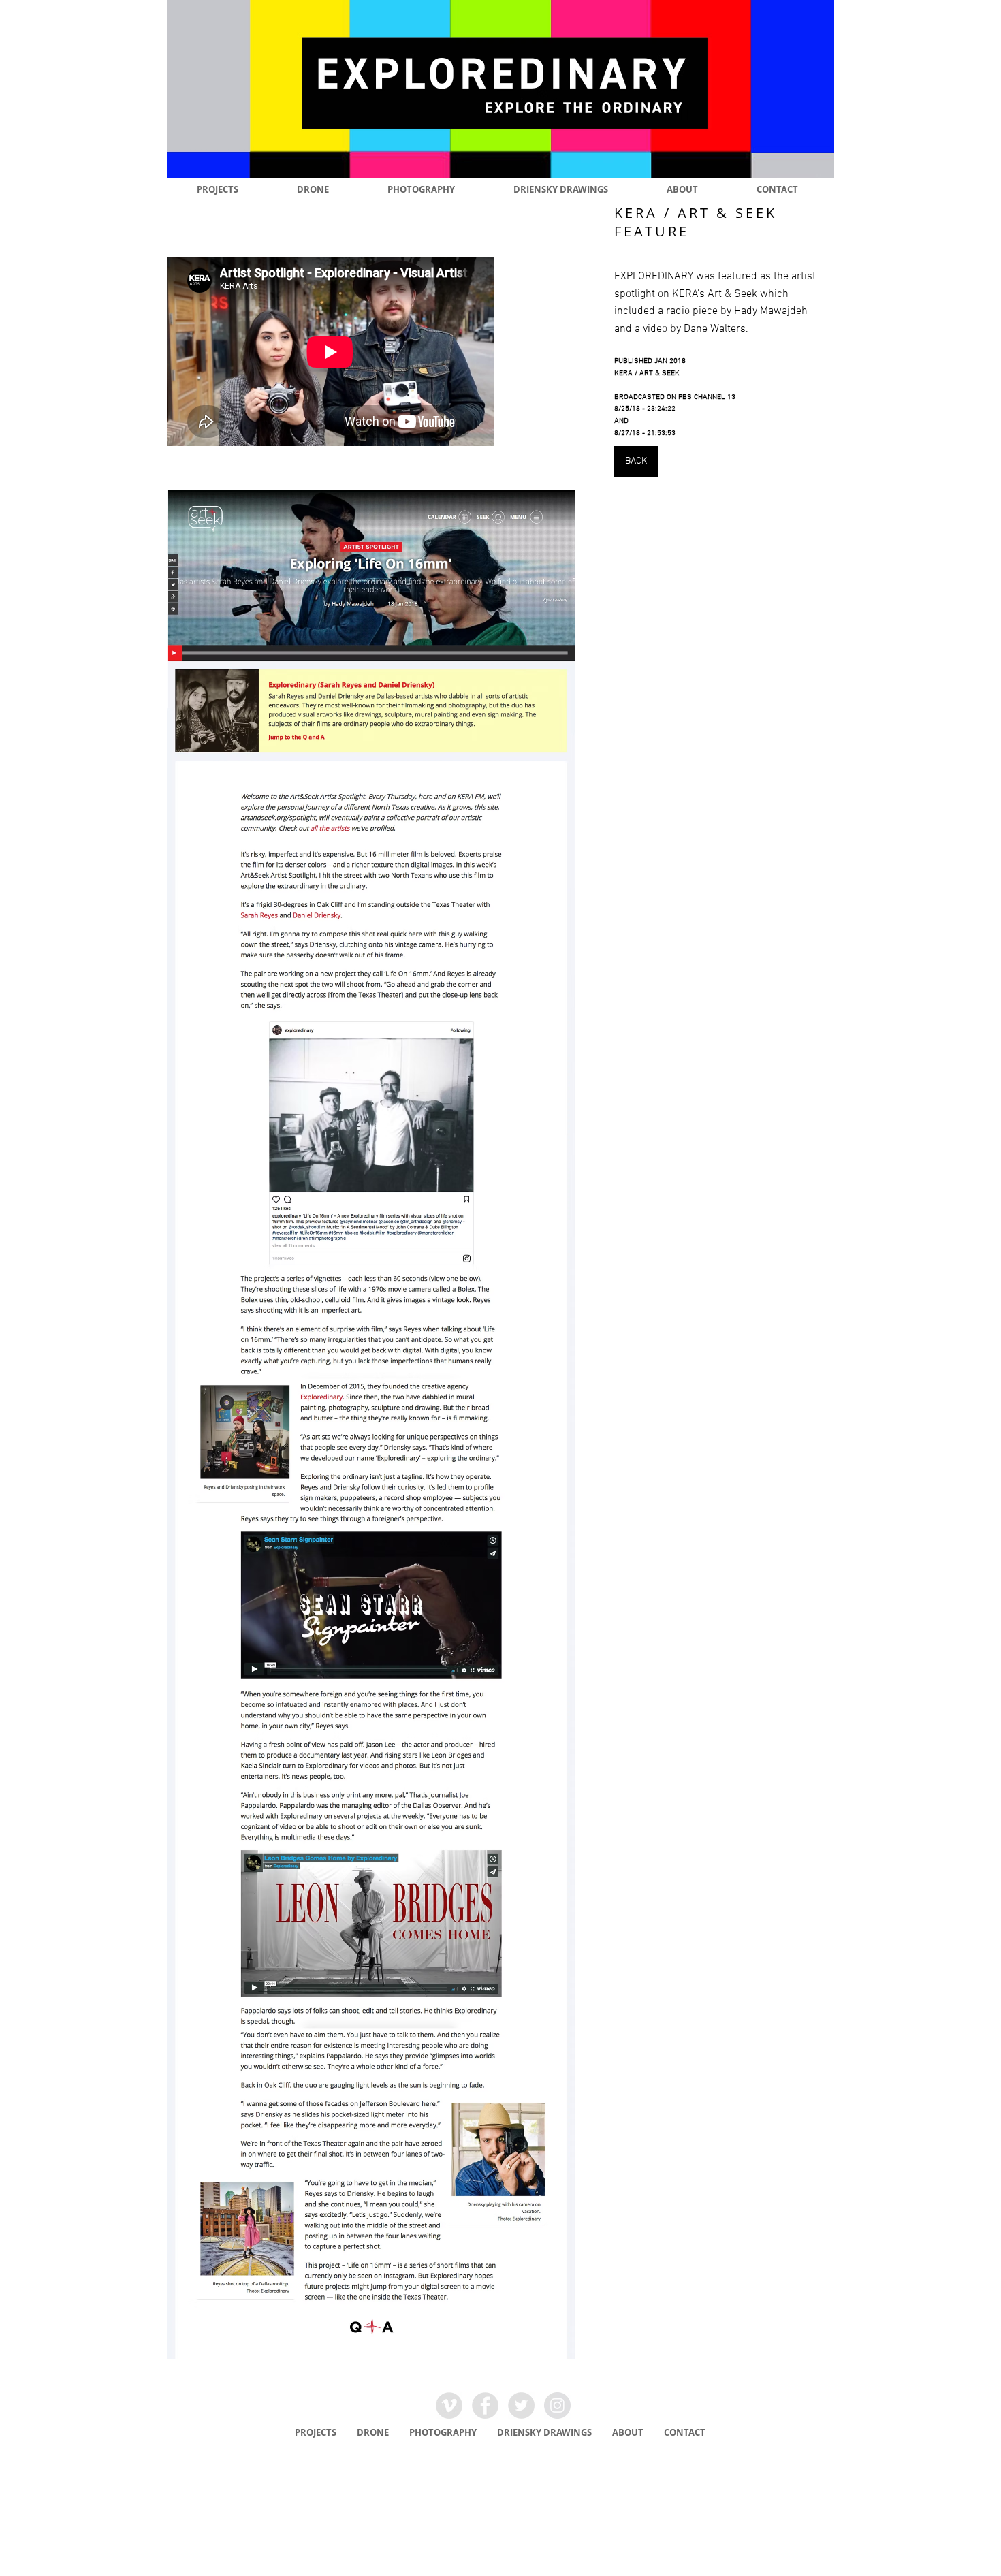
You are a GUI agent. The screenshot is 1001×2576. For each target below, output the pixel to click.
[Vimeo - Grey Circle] (449, 2405)
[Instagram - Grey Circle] (557, 2405)
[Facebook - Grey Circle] (485, 2405)
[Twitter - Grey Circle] (521, 2405)
